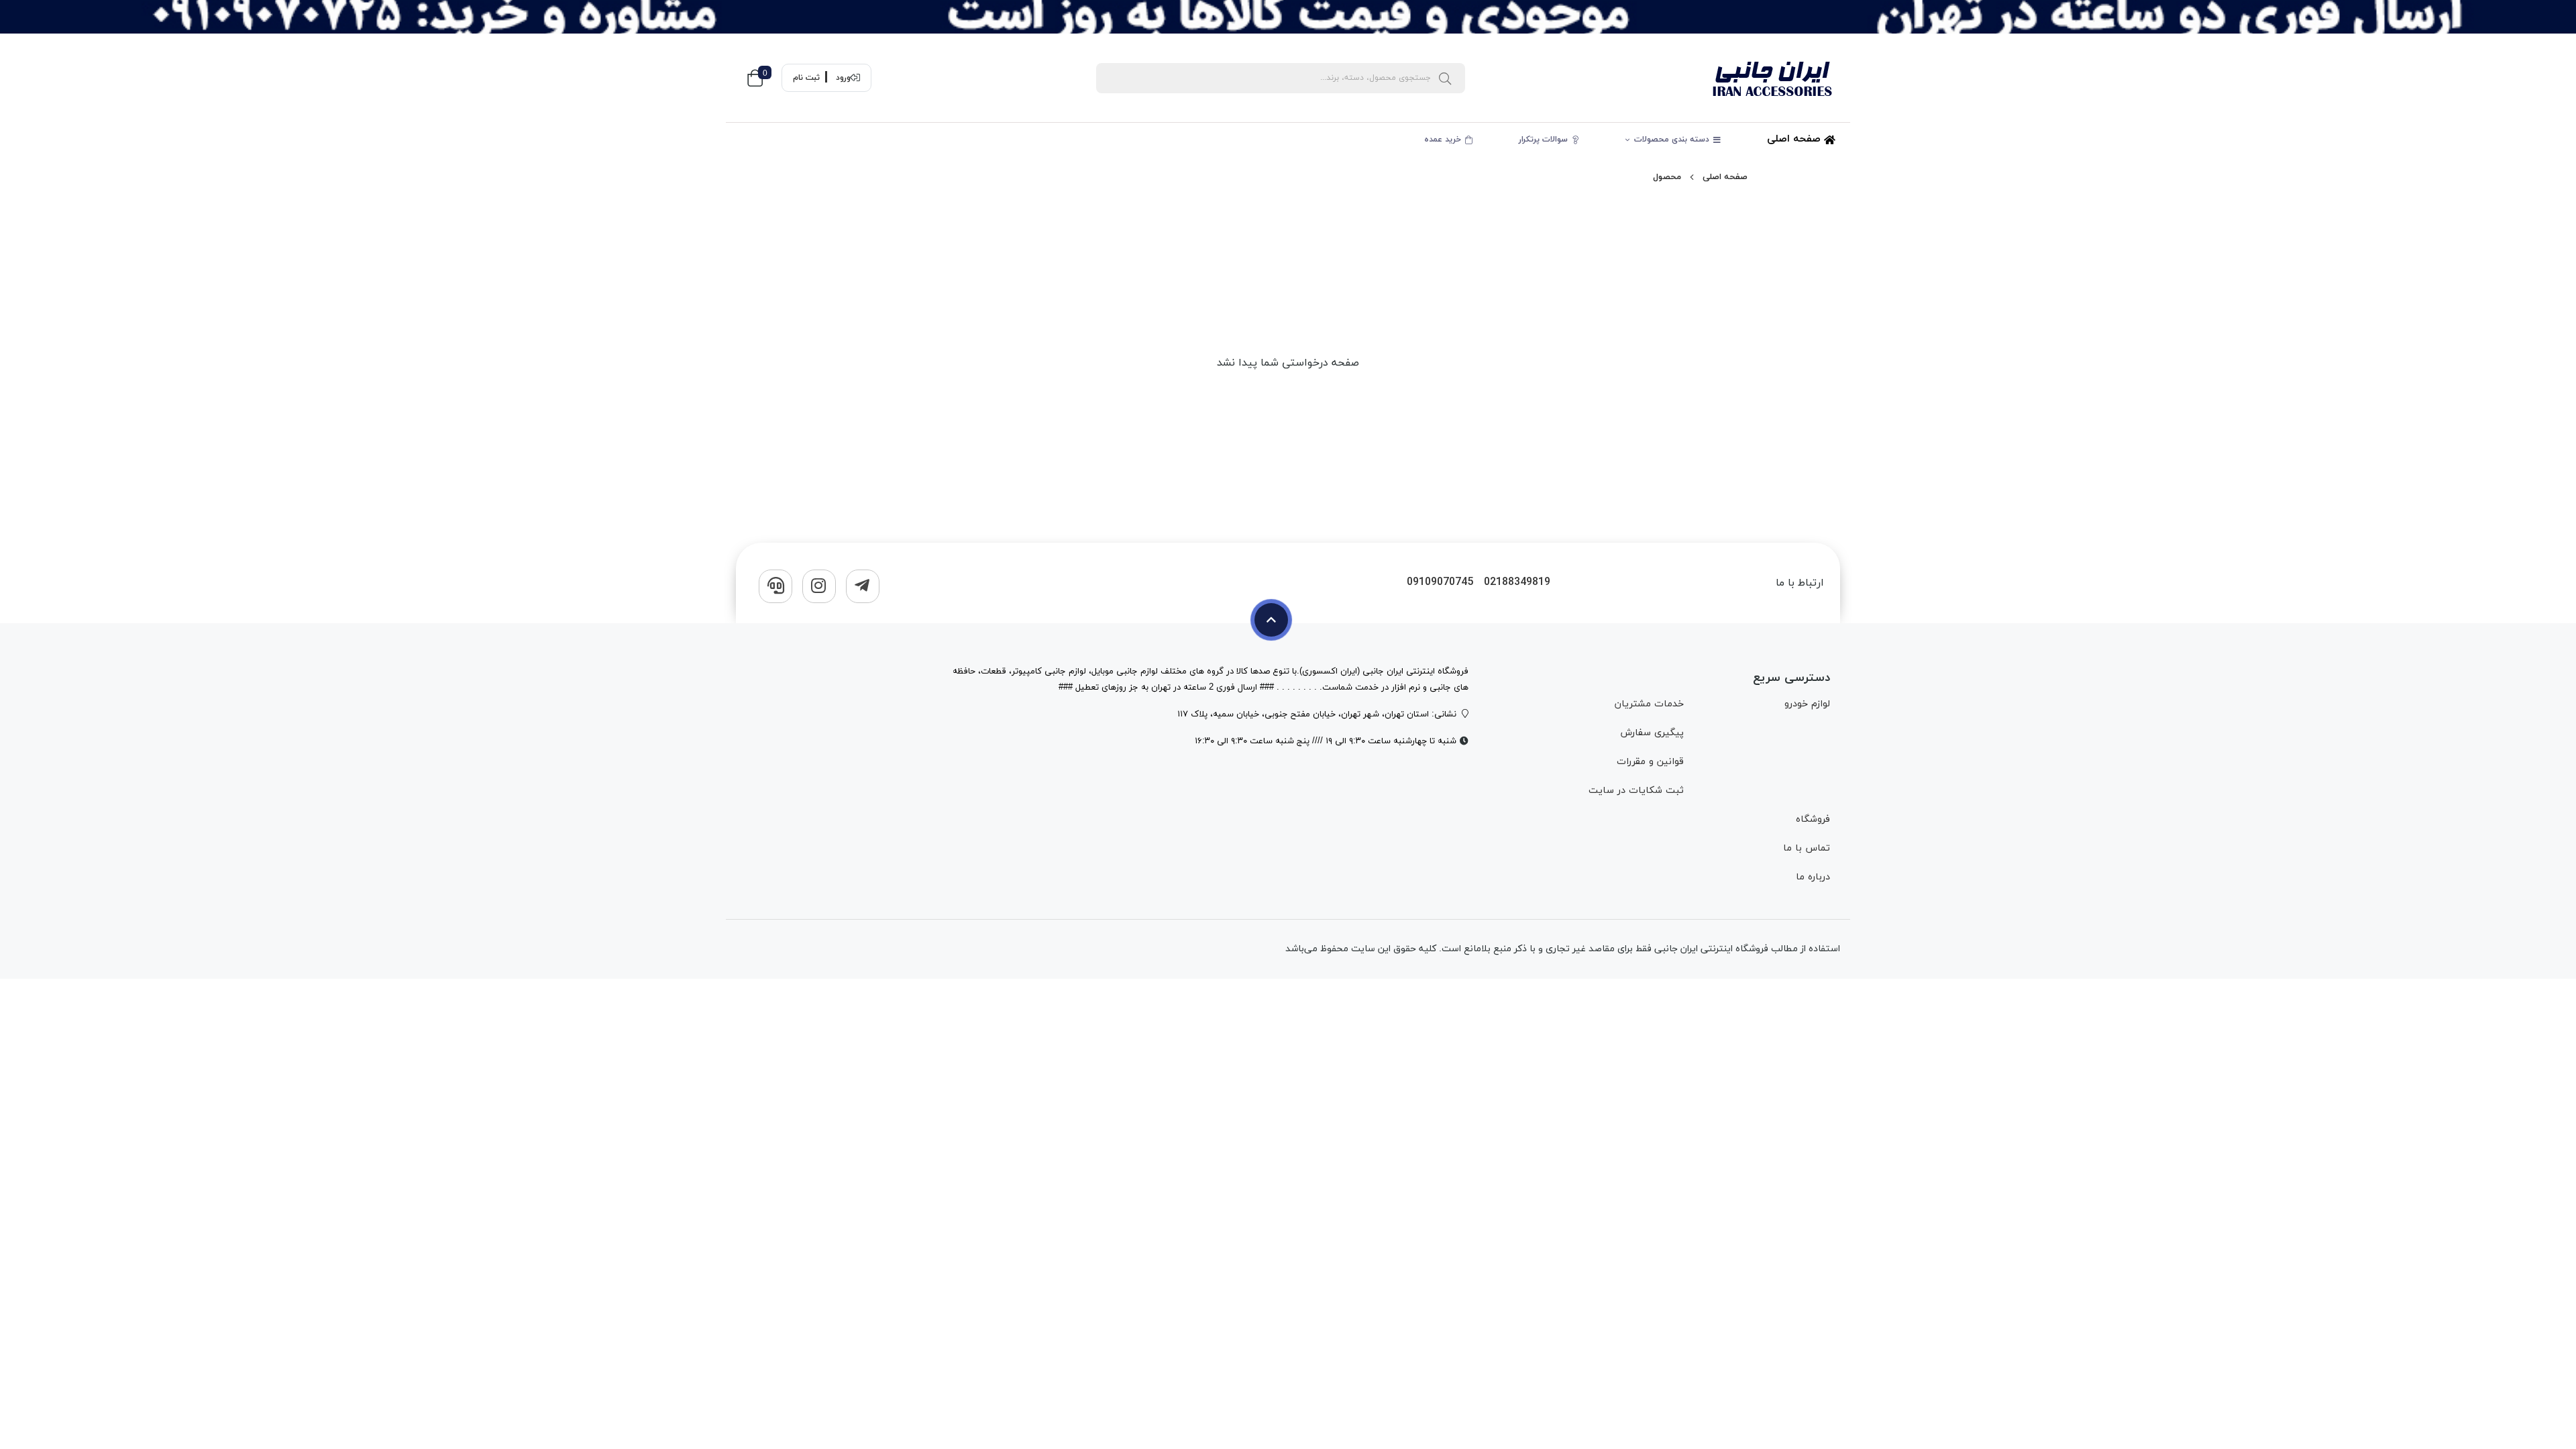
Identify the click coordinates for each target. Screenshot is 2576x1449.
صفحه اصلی (1795, 139)
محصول (1667, 177)
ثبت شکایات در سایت (1636, 791)
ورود (843, 78)
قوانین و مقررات (1650, 762)
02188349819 (1517, 583)
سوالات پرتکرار (1545, 140)
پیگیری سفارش (1652, 733)
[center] (1445, 78)
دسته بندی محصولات (1673, 140)
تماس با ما (1807, 848)
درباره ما (1813, 877)
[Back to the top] (1271, 620)
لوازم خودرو (1807, 704)
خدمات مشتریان (1649, 704)
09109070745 (1440, 583)
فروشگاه (1813, 819)
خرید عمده (1444, 140)
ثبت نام (806, 78)
